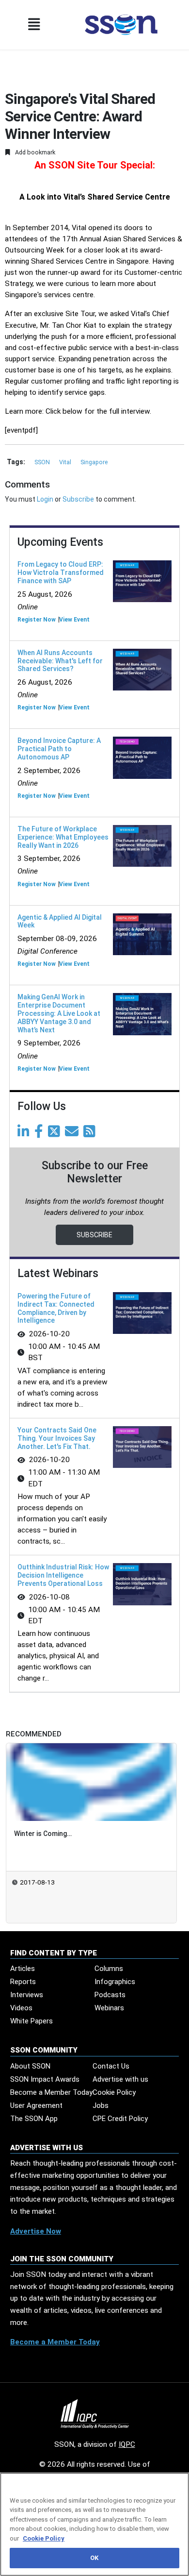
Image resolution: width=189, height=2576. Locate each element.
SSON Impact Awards (45, 2079)
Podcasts (110, 1995)
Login (45, 499)
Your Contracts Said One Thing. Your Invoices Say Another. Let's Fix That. (57, 1438)
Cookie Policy (114, 2092)
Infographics (115, 1982)
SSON (43, 462)
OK (94, 2558)
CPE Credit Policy (120, 2119)
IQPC (127, 2444)
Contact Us (111, 2066)
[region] (94, 2524)
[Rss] (91, 1134)
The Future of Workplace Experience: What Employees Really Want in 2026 (63, 837)
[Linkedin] (25, 1134)
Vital (66, 462)
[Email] (73, 1134)
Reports (23, 1982)
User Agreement (36, 2105)
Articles (23, 1969)
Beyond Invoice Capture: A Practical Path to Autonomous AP (59, 749)
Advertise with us (120, 2079)
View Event (74, 620)
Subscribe (78, 499)
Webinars (109, 2008)
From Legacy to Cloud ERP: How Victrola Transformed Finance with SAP (61, 572)
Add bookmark (34, 152)
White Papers (31, 2021)
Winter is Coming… (43, 1834)
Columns (109, 1969)
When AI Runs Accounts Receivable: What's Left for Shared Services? (60, 661)
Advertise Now (36, 2231)
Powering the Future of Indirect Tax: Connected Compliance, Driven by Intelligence (56, 1308)
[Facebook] (40, 1134)
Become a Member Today (51, 2092)
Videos (21, 2008)
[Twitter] (56, 1134)
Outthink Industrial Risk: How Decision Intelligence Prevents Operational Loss (63, 1575)
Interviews (27, 1995)
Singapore (94, 462)
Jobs (101, 2105)
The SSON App (34, 2119)
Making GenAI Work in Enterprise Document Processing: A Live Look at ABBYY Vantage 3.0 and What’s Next (59, 1013)
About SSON (30, 2066)
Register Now (37, 620)
